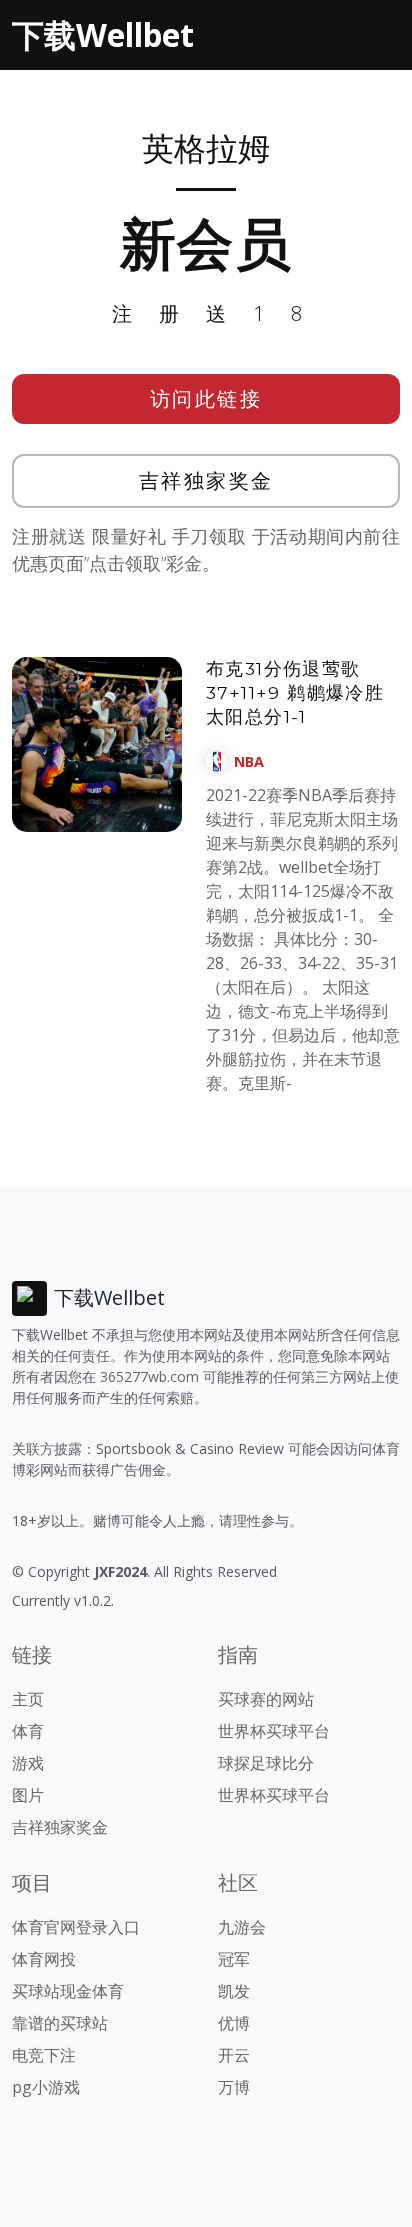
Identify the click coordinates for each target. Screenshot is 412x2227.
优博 (234, 2023)
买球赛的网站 (266, 1699)
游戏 (28, 1763)
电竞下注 (44, 2055)
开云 (234, 2055)
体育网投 (44, 1959)
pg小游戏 (46, 2087)
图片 (28, 1795)
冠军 (234, 1959)
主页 (28, 1699)
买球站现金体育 (68, 1991)
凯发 (234, 1991)
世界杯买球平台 (274, 1731)
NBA (249, 761)
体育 (28, 1731)
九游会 (242, 1927)
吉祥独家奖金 (206, 480)
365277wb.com (149, 1376)
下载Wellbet (103, 34)
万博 (234, 2087)
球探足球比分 (266, 1763)
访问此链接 (206, 398)
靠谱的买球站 (60, 2023)
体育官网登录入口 (76, 1927)
